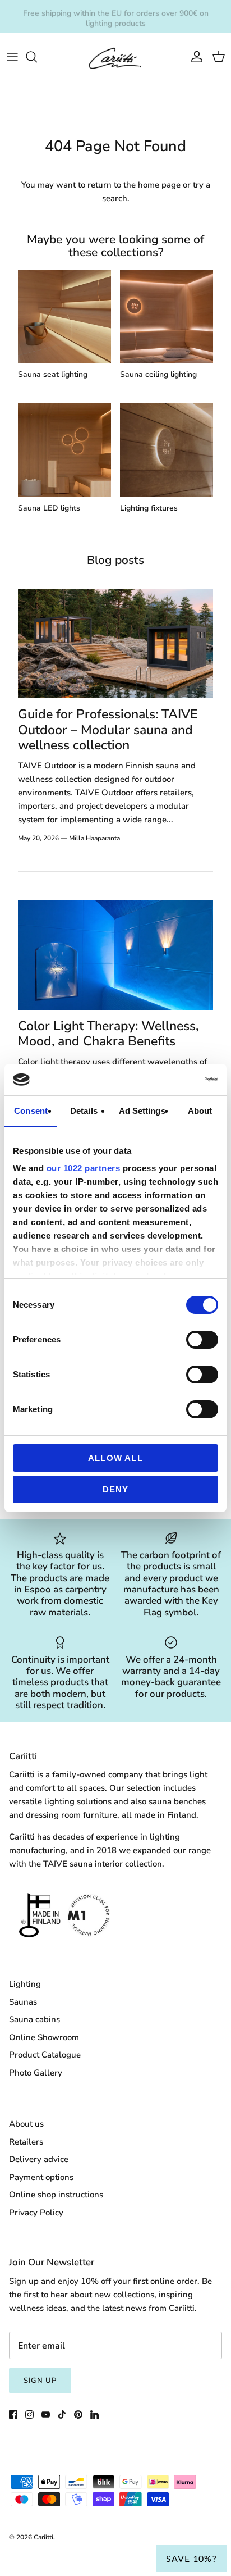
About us (26, 2124)
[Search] (37, 57)
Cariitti (43, 2537)
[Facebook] (13, 2415)
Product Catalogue (45, 2055)
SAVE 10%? (191, 2558)
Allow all (115, 1458)
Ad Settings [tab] (142, 1111)
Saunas (23, 2002)
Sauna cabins (34, 2019)
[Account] (194, 57)
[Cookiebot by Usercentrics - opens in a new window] (169, 1080)
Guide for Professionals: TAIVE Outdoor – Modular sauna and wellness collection (108, 730)
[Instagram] (29, 2415)
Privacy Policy (36, 2213)
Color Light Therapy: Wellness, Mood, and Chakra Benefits (108, 1034)
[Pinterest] (78, 2415)
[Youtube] (46, 2415)
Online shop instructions (56, 2195)
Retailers (26, 2142)
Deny (116, 1489)
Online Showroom (44, 2037)
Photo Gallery (36, 2073)
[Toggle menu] (12, 57)
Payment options (41, 2177)
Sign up (40, 2381)
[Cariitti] (115, 57)
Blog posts (115, 560)
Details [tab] (84, 1111)
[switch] (202, 1340)
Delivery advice (39, 2159)
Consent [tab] (31, 1111)
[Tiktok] (62, 2415)
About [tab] (200, 1111)
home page (159, 185)
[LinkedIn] (94, 2415)
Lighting (25, 1984)
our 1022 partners (84, 1168)
